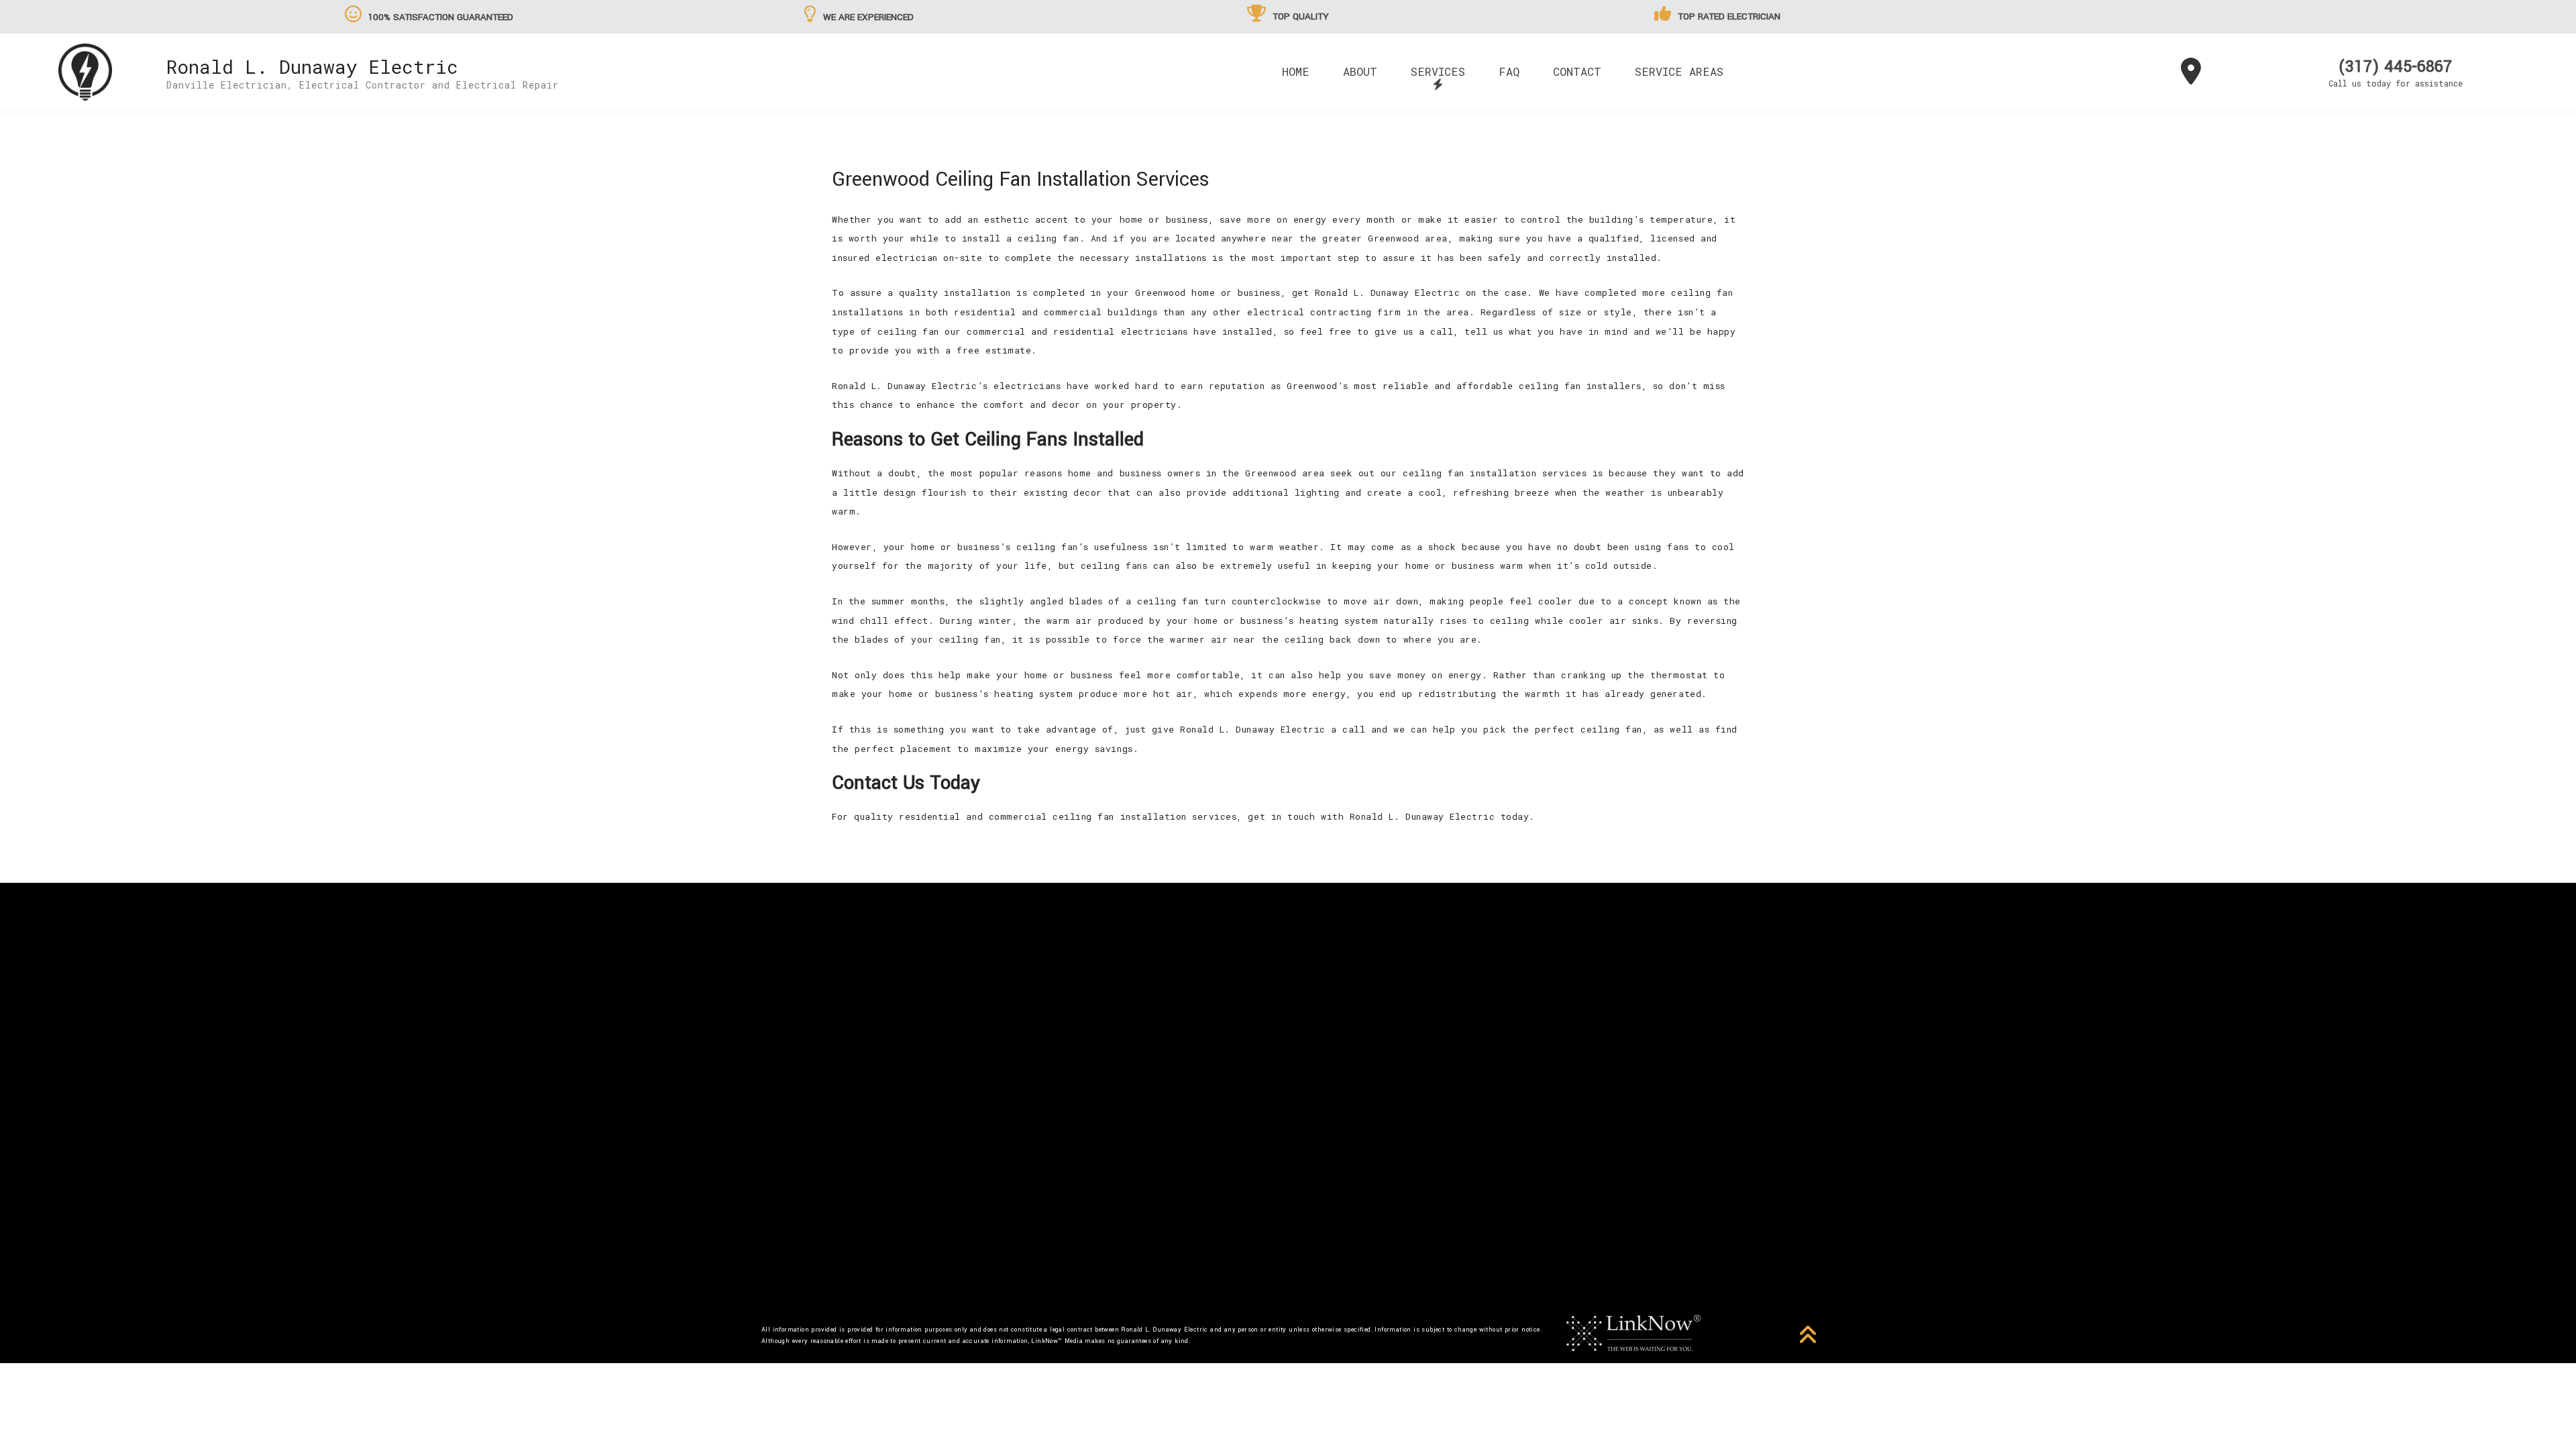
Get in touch (1288, 1136)
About (1360, 71)
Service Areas (1679, 71)
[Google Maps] (2191, 77)
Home (1296, 71)
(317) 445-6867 (2395, 67)
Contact (1577, 71)
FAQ (1509, 71)
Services (1438, 71)
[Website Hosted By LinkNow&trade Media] (1633, 1332)
